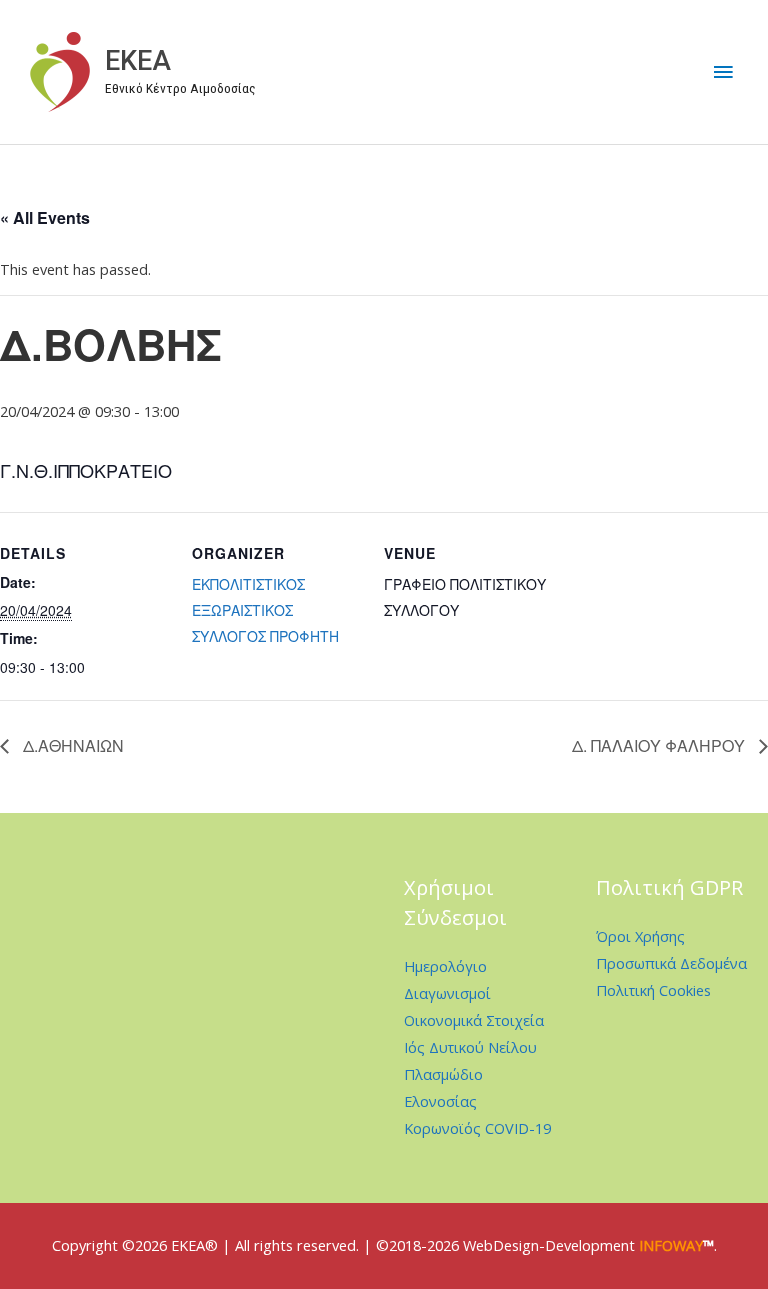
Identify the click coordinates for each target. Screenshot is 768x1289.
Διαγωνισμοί (447, 993)
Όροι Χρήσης (640, 936)
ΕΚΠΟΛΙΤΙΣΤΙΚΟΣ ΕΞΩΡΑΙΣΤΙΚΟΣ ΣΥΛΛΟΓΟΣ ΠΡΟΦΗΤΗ (265, 610)
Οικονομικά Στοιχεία (474, 1020)
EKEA (138, 61)
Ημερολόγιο (445, 966)
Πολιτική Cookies (653, 990)
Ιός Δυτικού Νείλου (470, 1047)
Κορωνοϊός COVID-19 (477, 1128)
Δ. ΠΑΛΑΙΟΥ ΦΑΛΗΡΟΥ (660, 745)
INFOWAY (671, 1245)
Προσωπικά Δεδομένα (671, 963)
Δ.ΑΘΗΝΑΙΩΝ (71, 745)
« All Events (45, 217)
